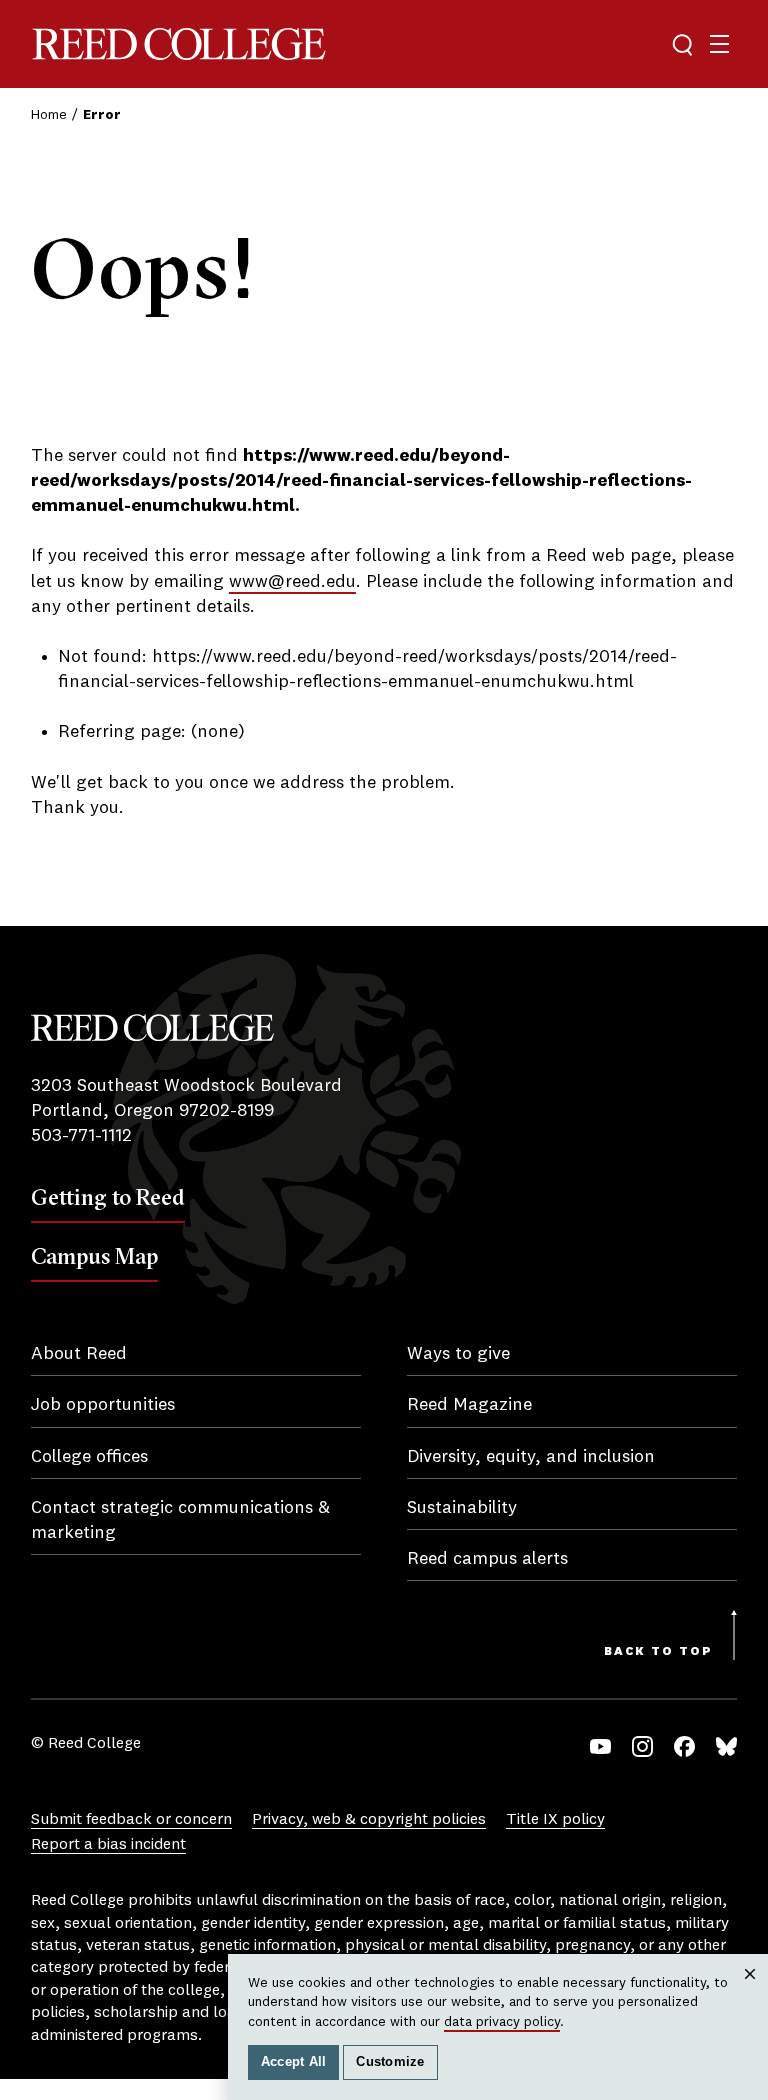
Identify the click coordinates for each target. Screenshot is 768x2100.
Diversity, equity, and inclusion (531, 1457)
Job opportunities (103, 1405)
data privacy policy (502, 2022)
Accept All (294, 2062)
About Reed (79, 1354)
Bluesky (726, 1746)
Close (750, 1993)
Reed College (179, 44)
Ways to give (458, 1354)
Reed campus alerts (487, 1559)
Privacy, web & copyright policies (369, 1820)
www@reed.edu (292, 582)
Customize (390, 2062)
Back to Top (658, 1652)
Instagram (642, 1746)
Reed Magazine (469, 1405)
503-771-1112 (81, 1136)
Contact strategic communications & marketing (180, 1520)
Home (49, 115)
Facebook (684, 1746)
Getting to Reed (108, 1197)
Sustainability (462, 1508)
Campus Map (94, 1256)
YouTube (600, 1746)
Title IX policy (555, 1820)
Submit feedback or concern (131, 1820)
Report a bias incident (108, 1845)
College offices (89, 1457)
